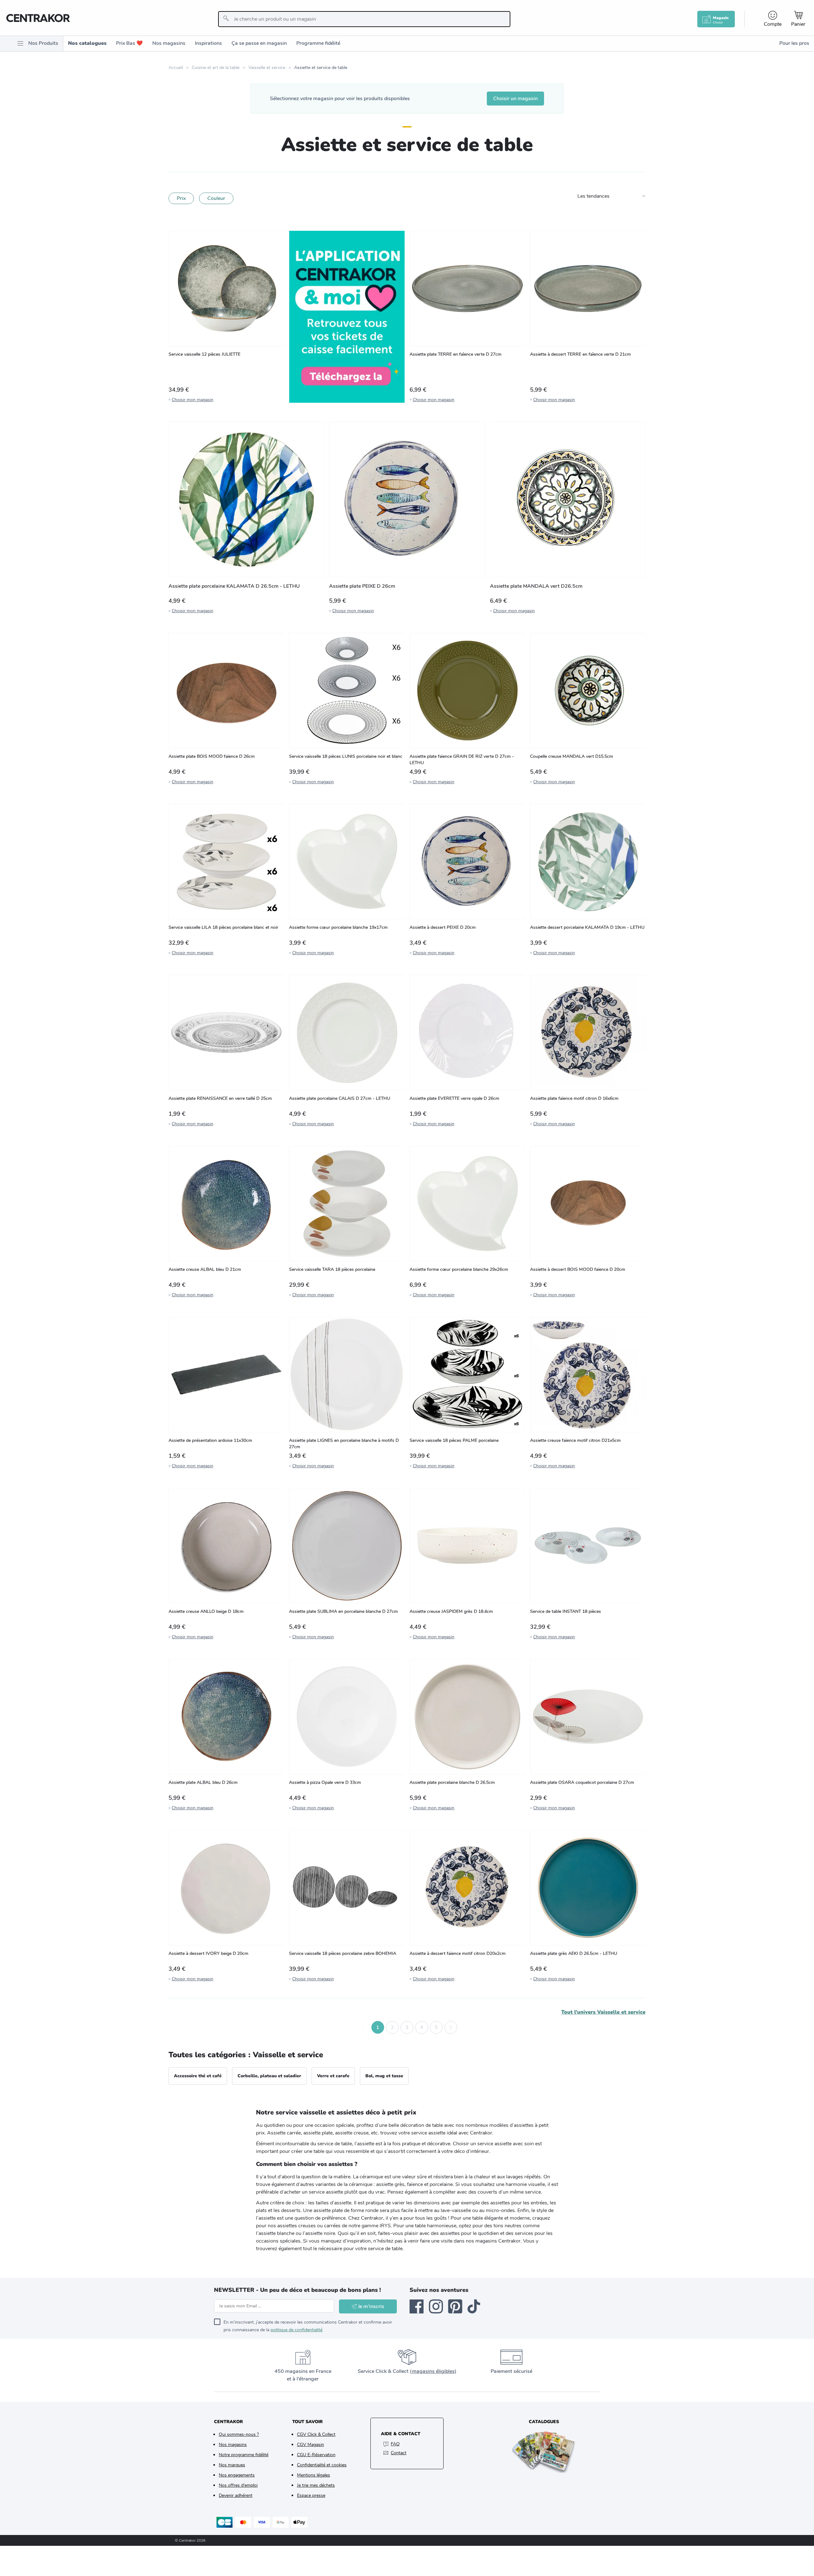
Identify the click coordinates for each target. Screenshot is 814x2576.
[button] (363, 2027)
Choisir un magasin (515, 99)
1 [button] (378, 2027)
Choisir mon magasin (193, 400)
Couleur (216, 198)
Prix (181, 198)
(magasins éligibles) (433, 2371)
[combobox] (364, 19)
